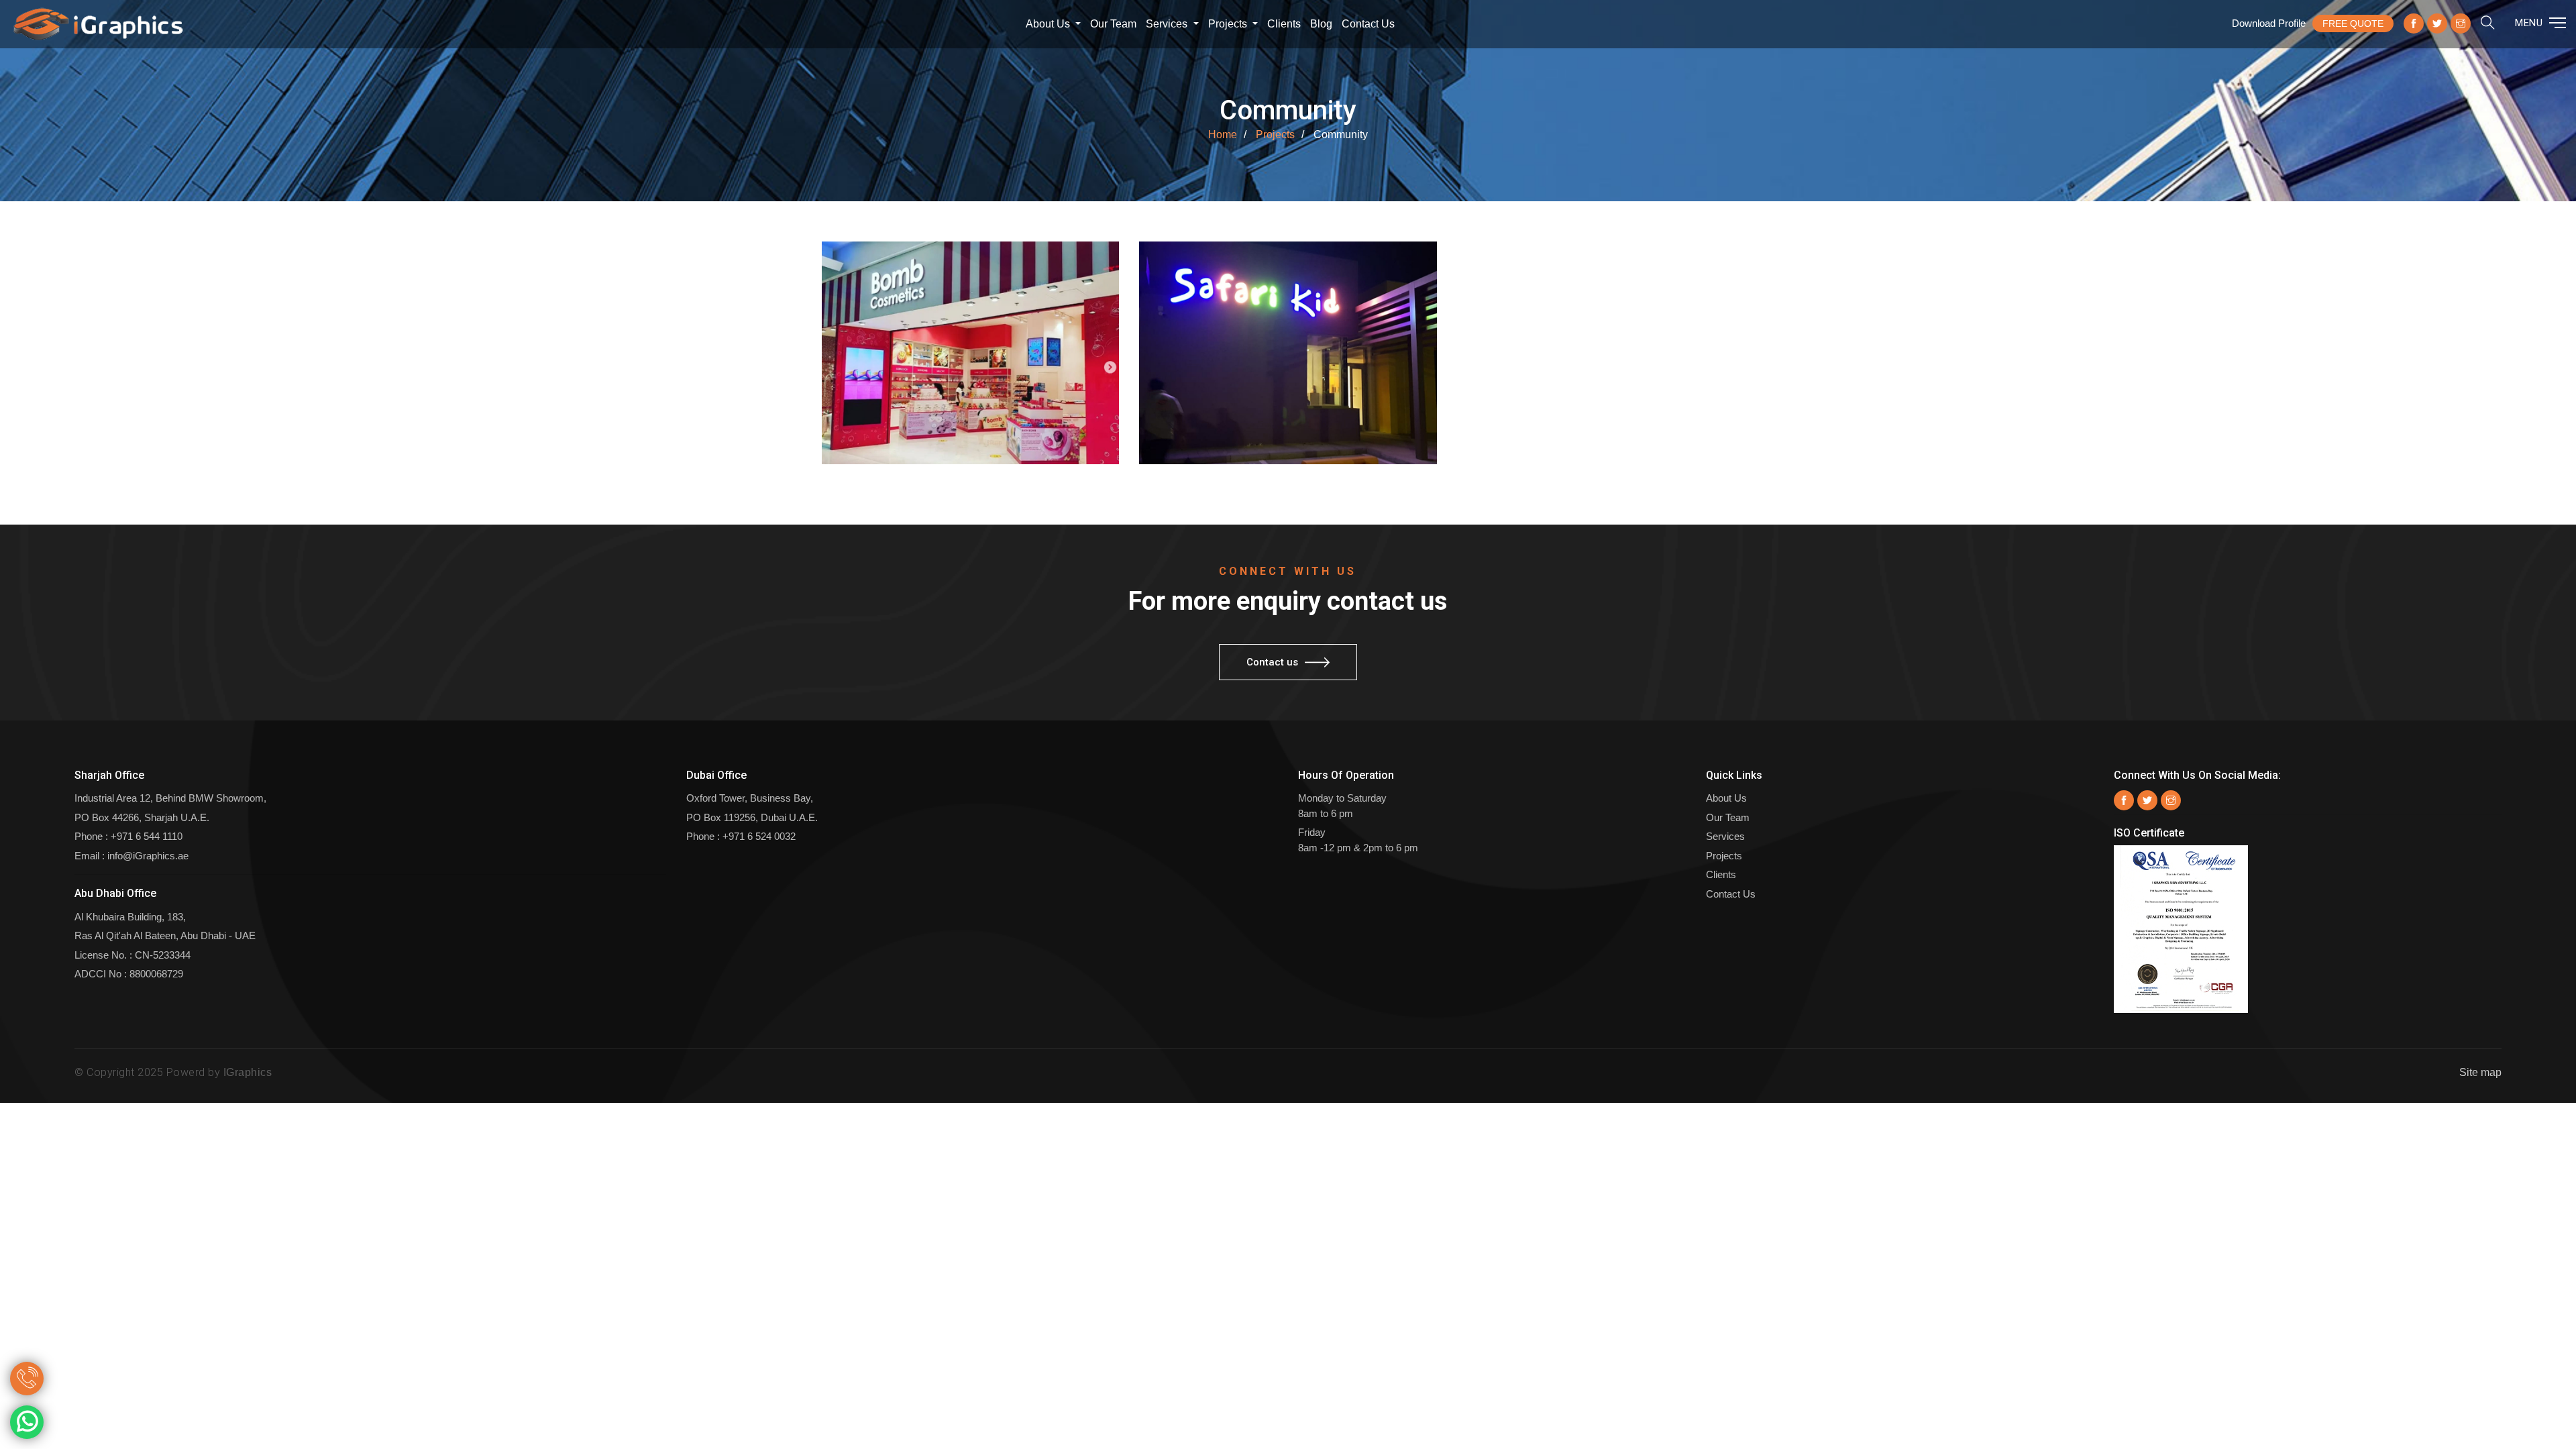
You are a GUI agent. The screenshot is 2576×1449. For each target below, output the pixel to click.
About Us (1049, 24)
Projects (1229, 24)
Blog (1321, 24)
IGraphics (248, 1072)
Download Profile (2269, 23)
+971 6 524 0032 (759, 836)
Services (1168, 24)
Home (1223, 135)
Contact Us (1731, 894)
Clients (1284, 24)
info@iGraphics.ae (148, 856)
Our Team (1113, 24)
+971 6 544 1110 (147, 836)
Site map (2480, 1072)
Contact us (1368, 24)
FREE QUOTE (2353, 23)
